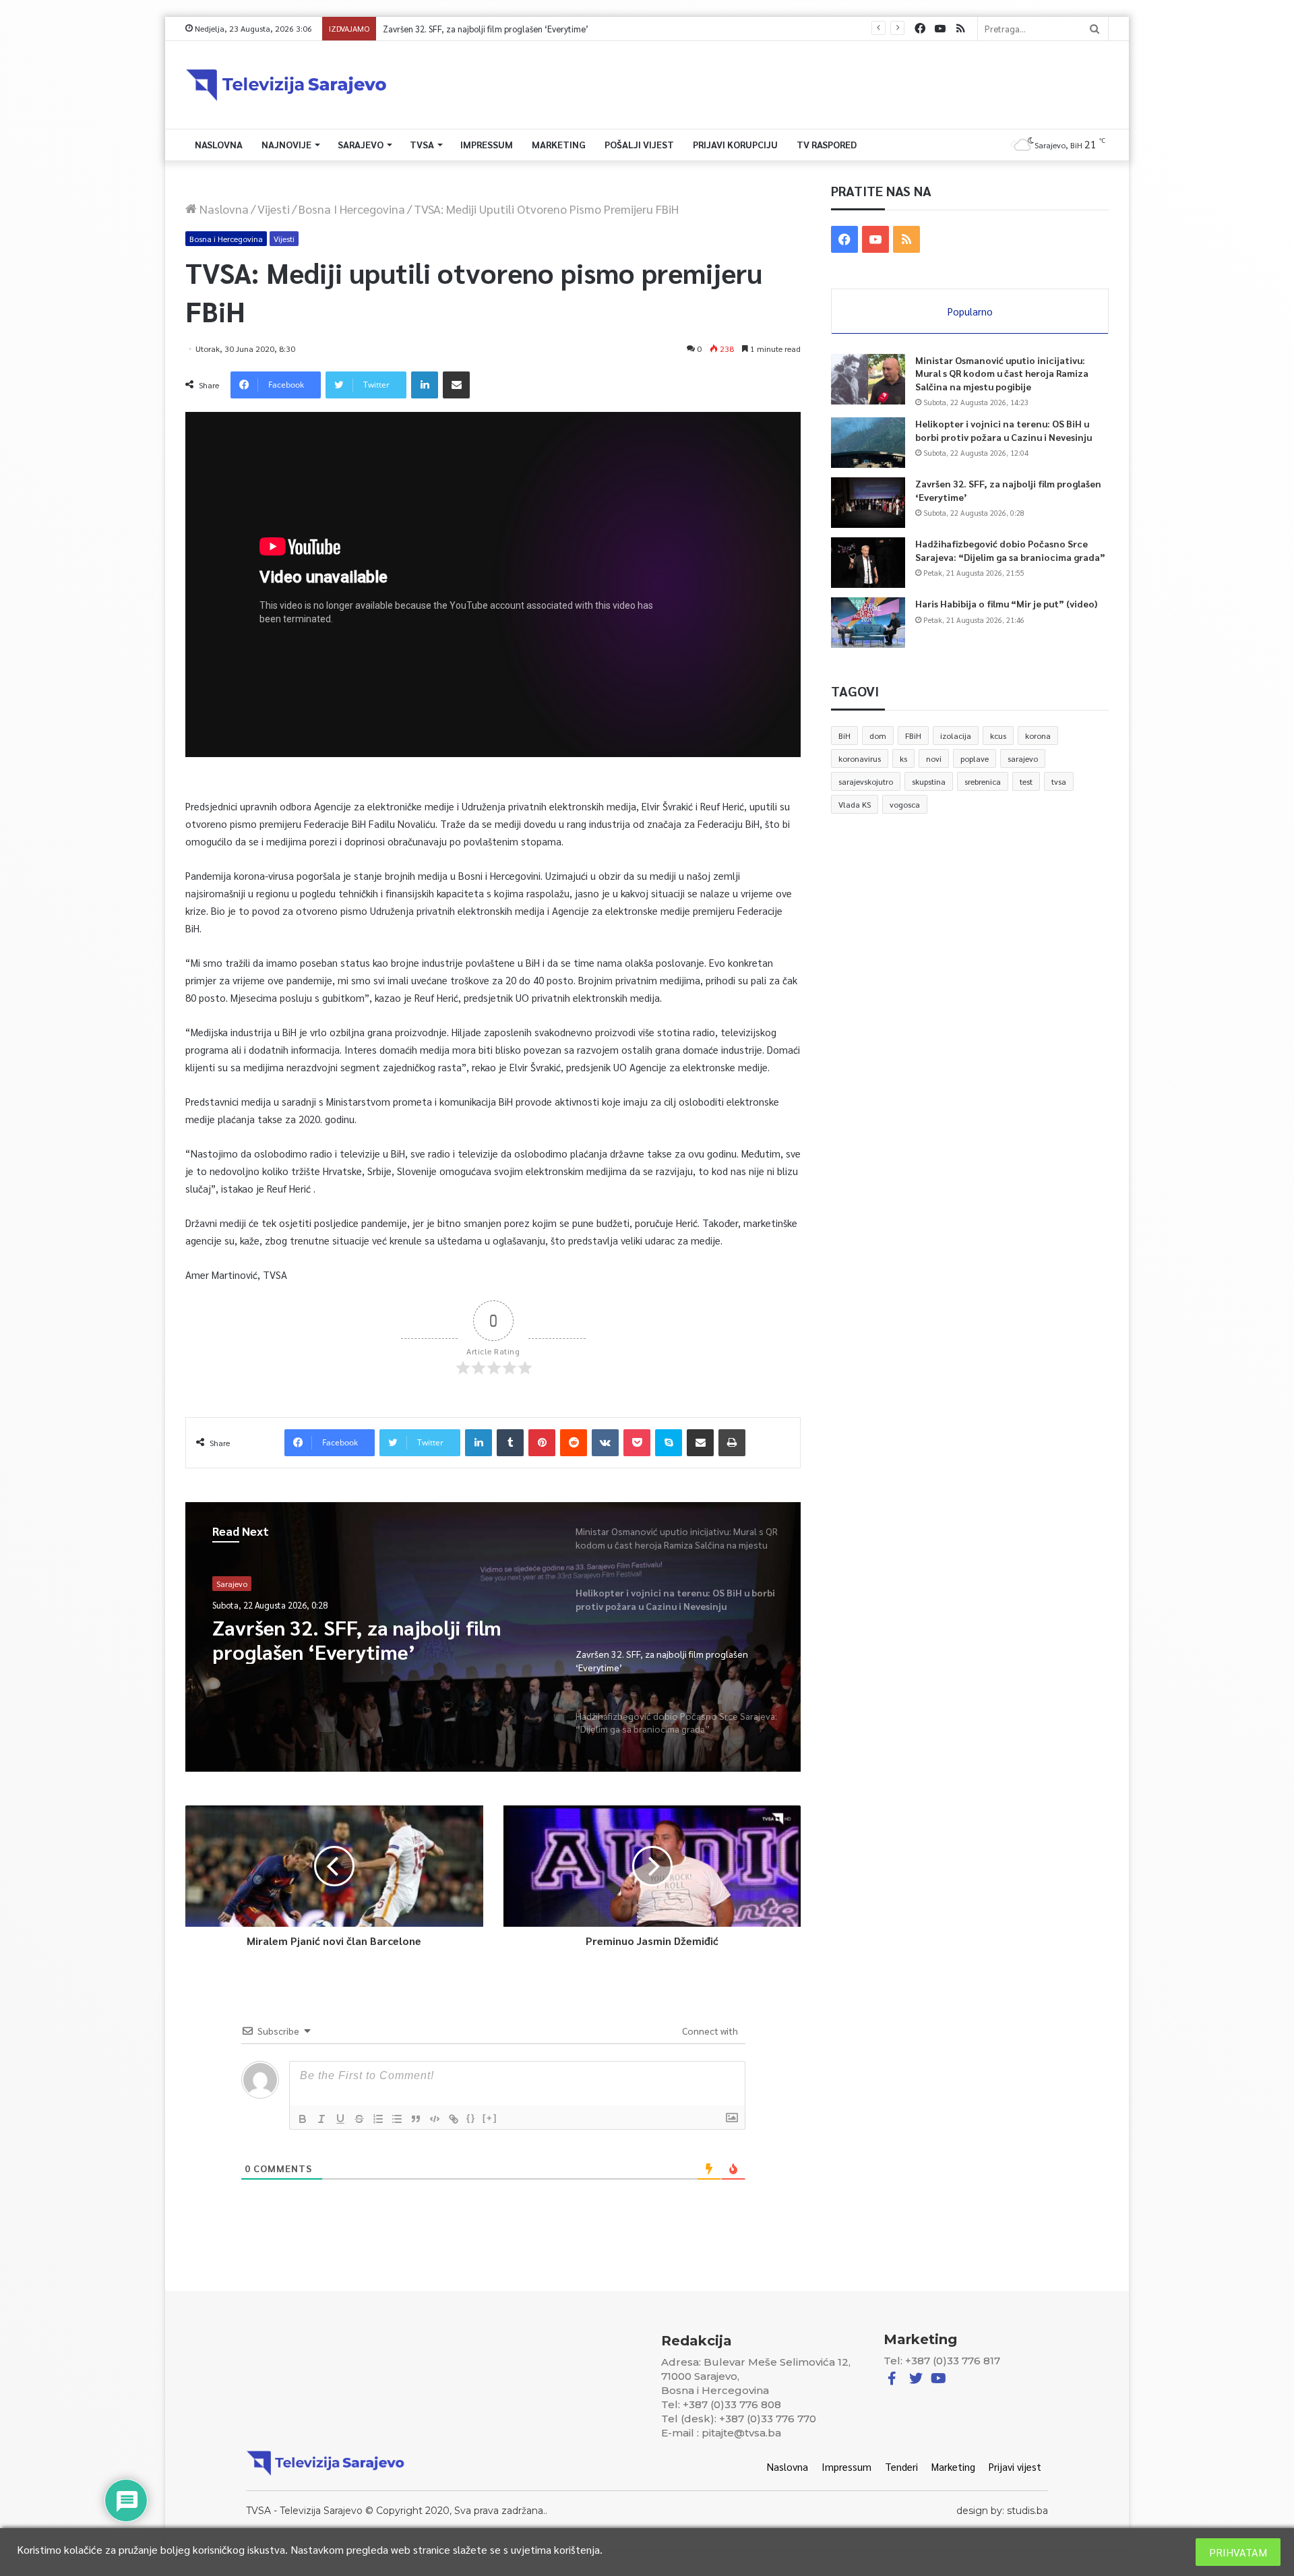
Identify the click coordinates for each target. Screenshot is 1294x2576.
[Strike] (359, 2119)
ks (903, 758)
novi (934, 758)
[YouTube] (940, 29)
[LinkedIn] (425, 385)
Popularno (970, 311)
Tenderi (901, 2466)
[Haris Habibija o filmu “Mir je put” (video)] (868, 623)
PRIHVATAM (1238, 2552)
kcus (998, 736)
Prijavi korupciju (735, 144)
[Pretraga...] (1095, 29)
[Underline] (340, 2119)
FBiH (913, 736)
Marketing (559, 144)
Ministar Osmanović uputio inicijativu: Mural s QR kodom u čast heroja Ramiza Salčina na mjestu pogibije (1002, 373)
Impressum (487, 144)
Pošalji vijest (639, 144)
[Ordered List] (378, 2119)
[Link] (454, 2119)
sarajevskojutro (866, 781)
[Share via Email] (456, 385)
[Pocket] (637, 1443)
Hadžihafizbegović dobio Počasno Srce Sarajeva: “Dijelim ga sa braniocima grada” (540, 29)
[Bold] (303, 2119)
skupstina (929, 781)
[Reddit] (574, 1443)
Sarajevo (361, 144)
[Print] (732, 1443)
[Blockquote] (416, 2119)
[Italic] (321, 2119)
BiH (844, 736)
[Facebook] (920, 29)
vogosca (905, 804)
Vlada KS (855, 804)
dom (878, 736)
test (1026, 781)
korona (1038, 736)
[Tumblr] (510, 1443)
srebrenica (983, 781)
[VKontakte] (605, 1443)
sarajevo (1023, 758)
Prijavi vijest (1015, 2466)
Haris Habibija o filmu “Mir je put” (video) (1006, 603)
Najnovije (286, 144)
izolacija (956, 736)
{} (471, 2118)
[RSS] (960, 29)
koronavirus (860, 758)
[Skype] (669, 1443)
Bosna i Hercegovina (352, 209)
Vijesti (274, 209)
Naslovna (219, 144)
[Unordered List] (397, 2119)
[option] (493, 1637)
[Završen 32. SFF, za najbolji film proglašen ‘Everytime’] (868, 503)
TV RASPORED (827, 144)
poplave (975, 758)
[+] (490, 2118)
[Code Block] (435, 2119)
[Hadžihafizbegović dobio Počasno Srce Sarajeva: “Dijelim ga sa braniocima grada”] (868, 563)
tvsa (1059, 781)
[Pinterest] (542, 1443)
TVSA (422, 144)
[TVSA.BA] (286, 85)
